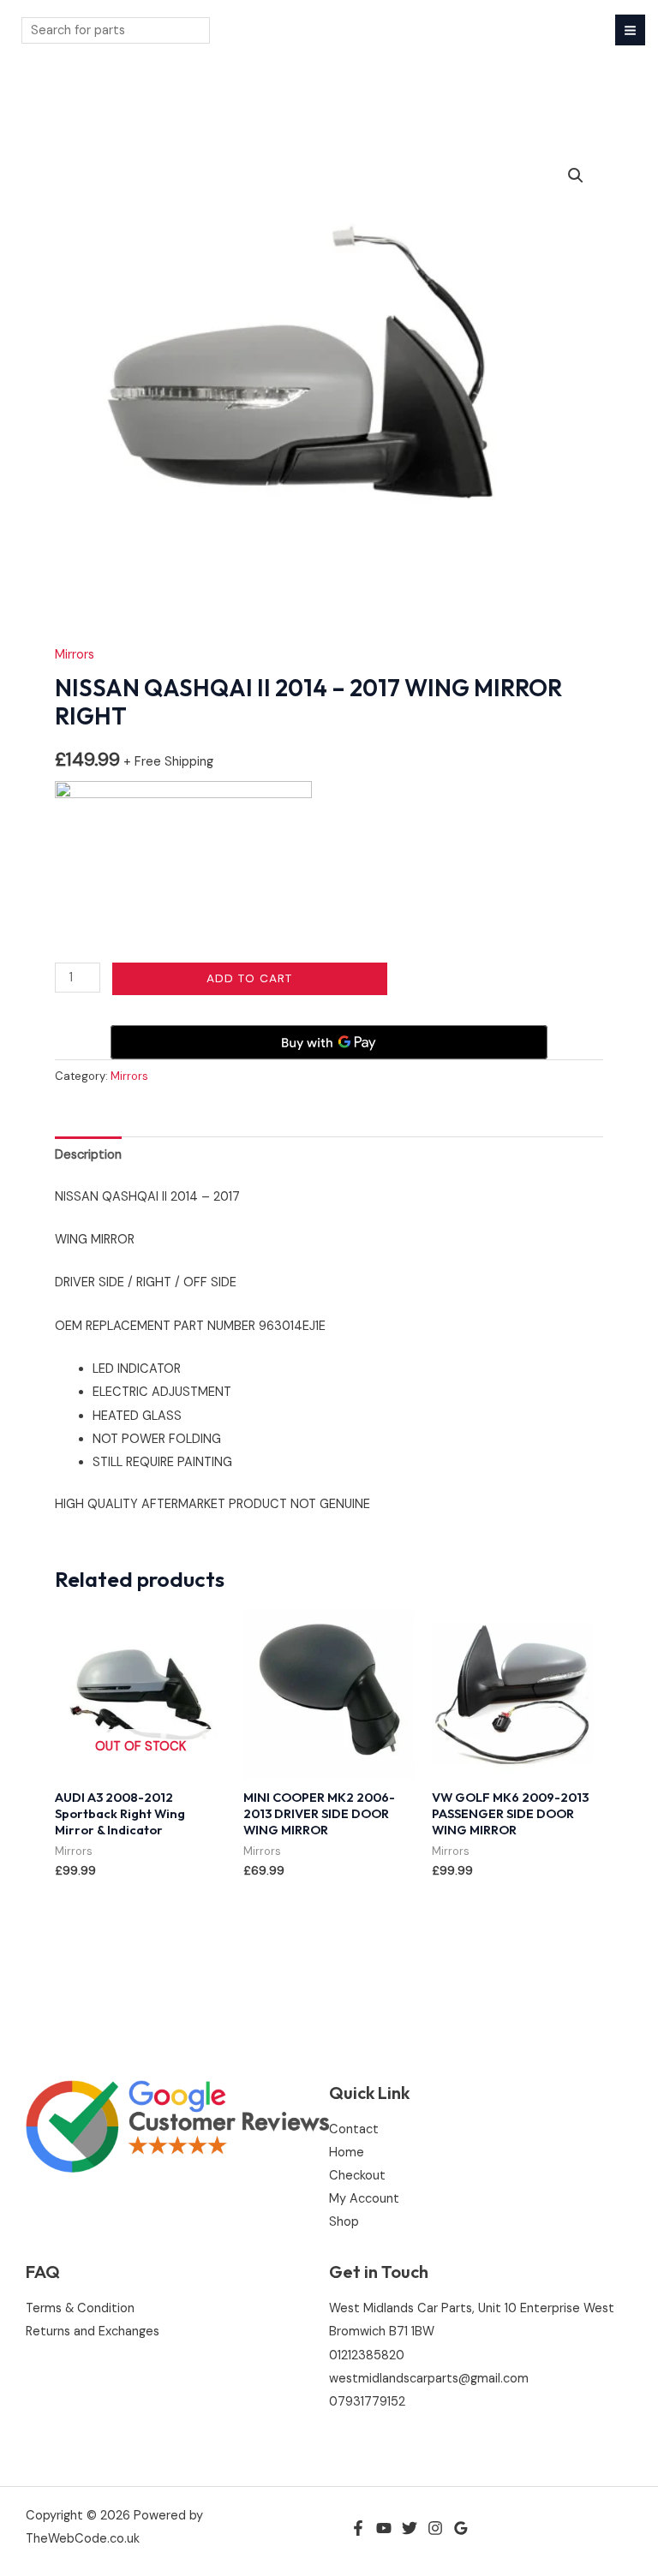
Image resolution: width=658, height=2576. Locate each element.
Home (347, 2153)
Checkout (357, 2176)
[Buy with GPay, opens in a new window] (329, 1042)
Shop (344, 2222)
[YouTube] (384, 2528)
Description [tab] (88, 1155)
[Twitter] (410, 2528)
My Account (364, 2199)
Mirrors (75, 655)
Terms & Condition (80, 2308)
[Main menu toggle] (630, 30)
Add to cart (249, 978)
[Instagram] (435, 2528)
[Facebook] (358, 2528)
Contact (354, 2129)
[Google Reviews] (461, 2528)
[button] (576, 176)
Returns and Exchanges (93, 2332)
